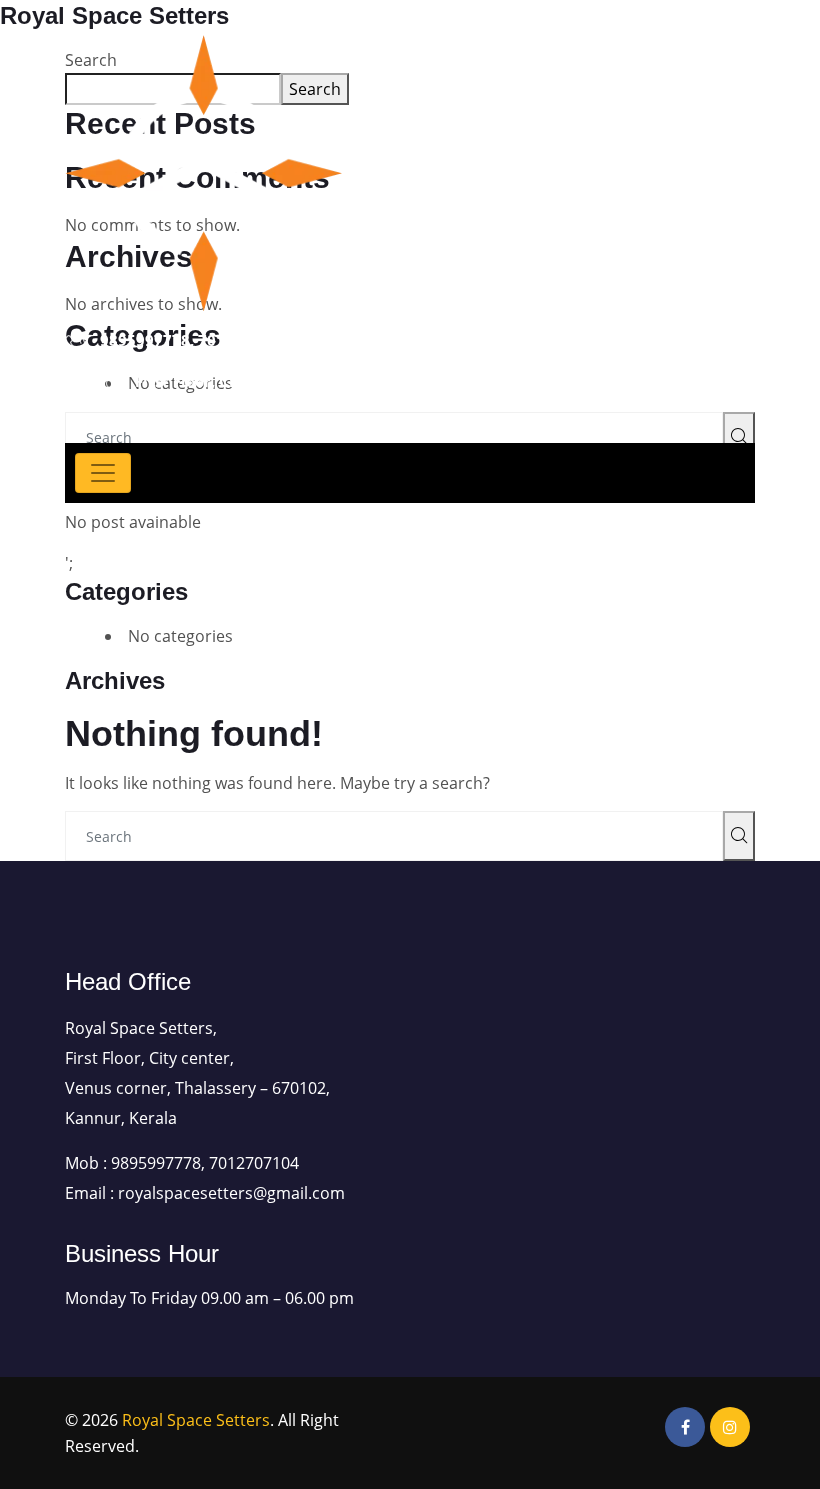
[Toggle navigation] (103, 473)
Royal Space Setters (196, 1420)
